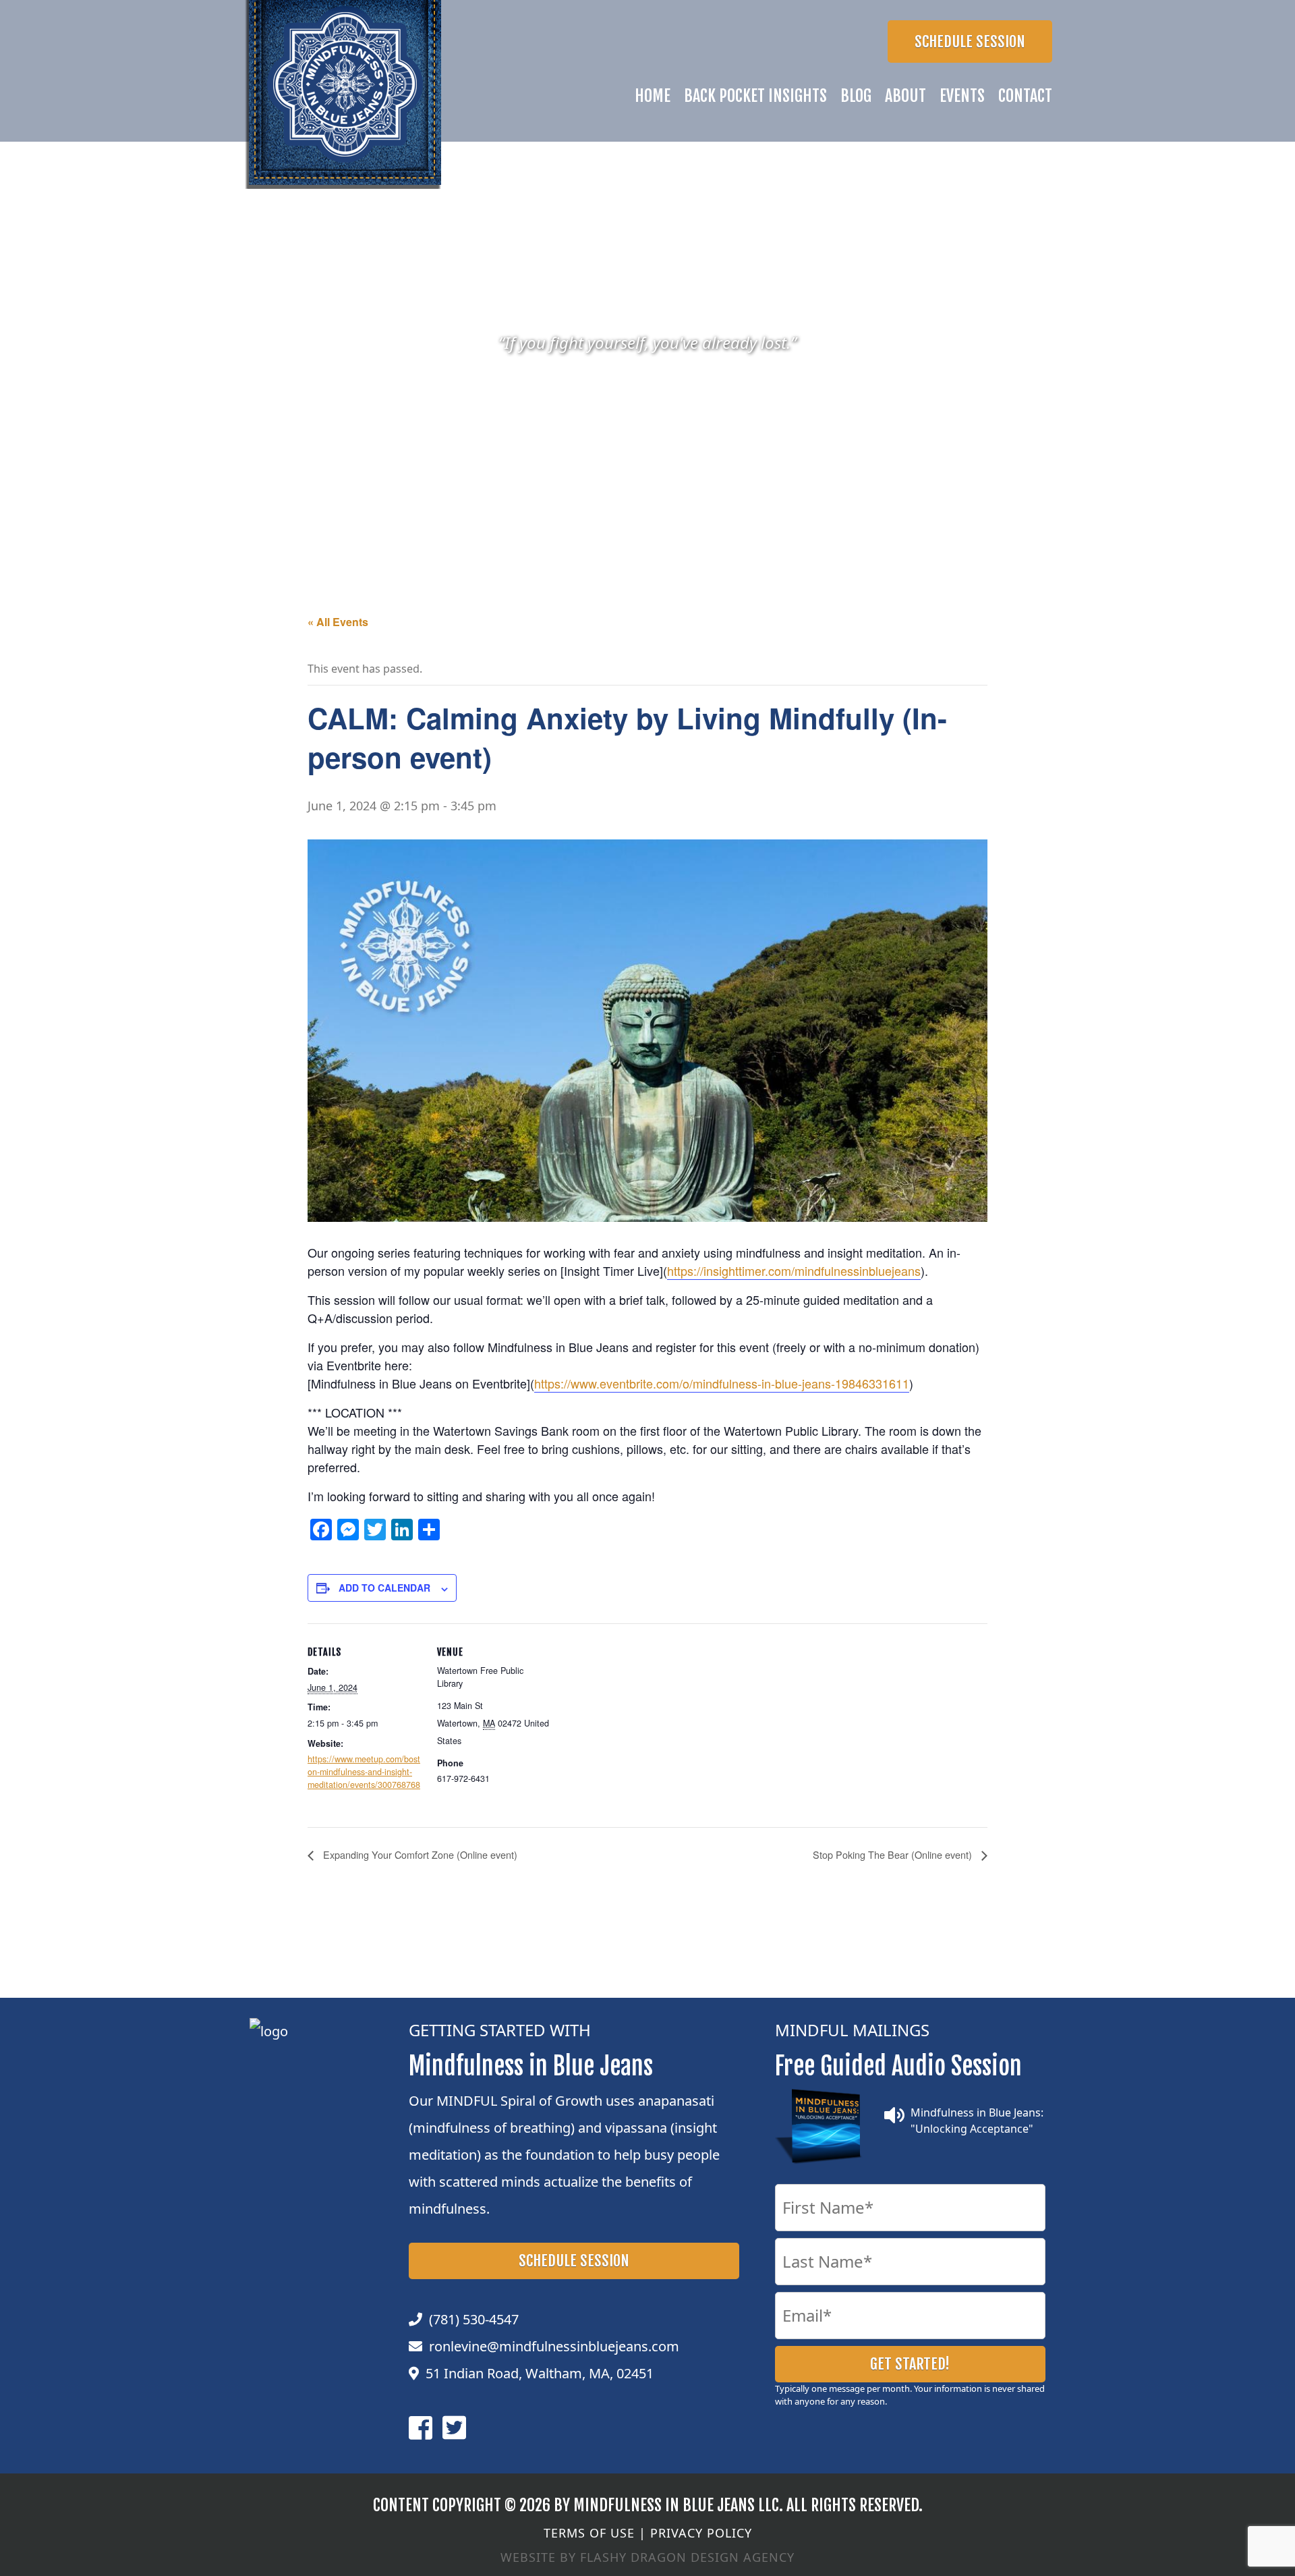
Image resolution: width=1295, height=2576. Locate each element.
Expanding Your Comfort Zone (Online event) (419, 1854)
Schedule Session (970, 41)
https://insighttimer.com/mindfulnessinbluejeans (794, 1270)
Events (962, 96)
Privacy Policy (701, 2533)
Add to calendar (384, 1588)
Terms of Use (589, 2533)
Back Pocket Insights (755, 96)
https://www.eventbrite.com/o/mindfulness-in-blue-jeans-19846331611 (722, 1383)
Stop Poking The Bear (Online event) (894, 1854)
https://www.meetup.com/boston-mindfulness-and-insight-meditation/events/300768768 (364, 1772)
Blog (856, 96)
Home (653, 96)
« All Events (338, 622)
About (905, 96)
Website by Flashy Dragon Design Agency (647, 2557)
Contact (1025, 96)
